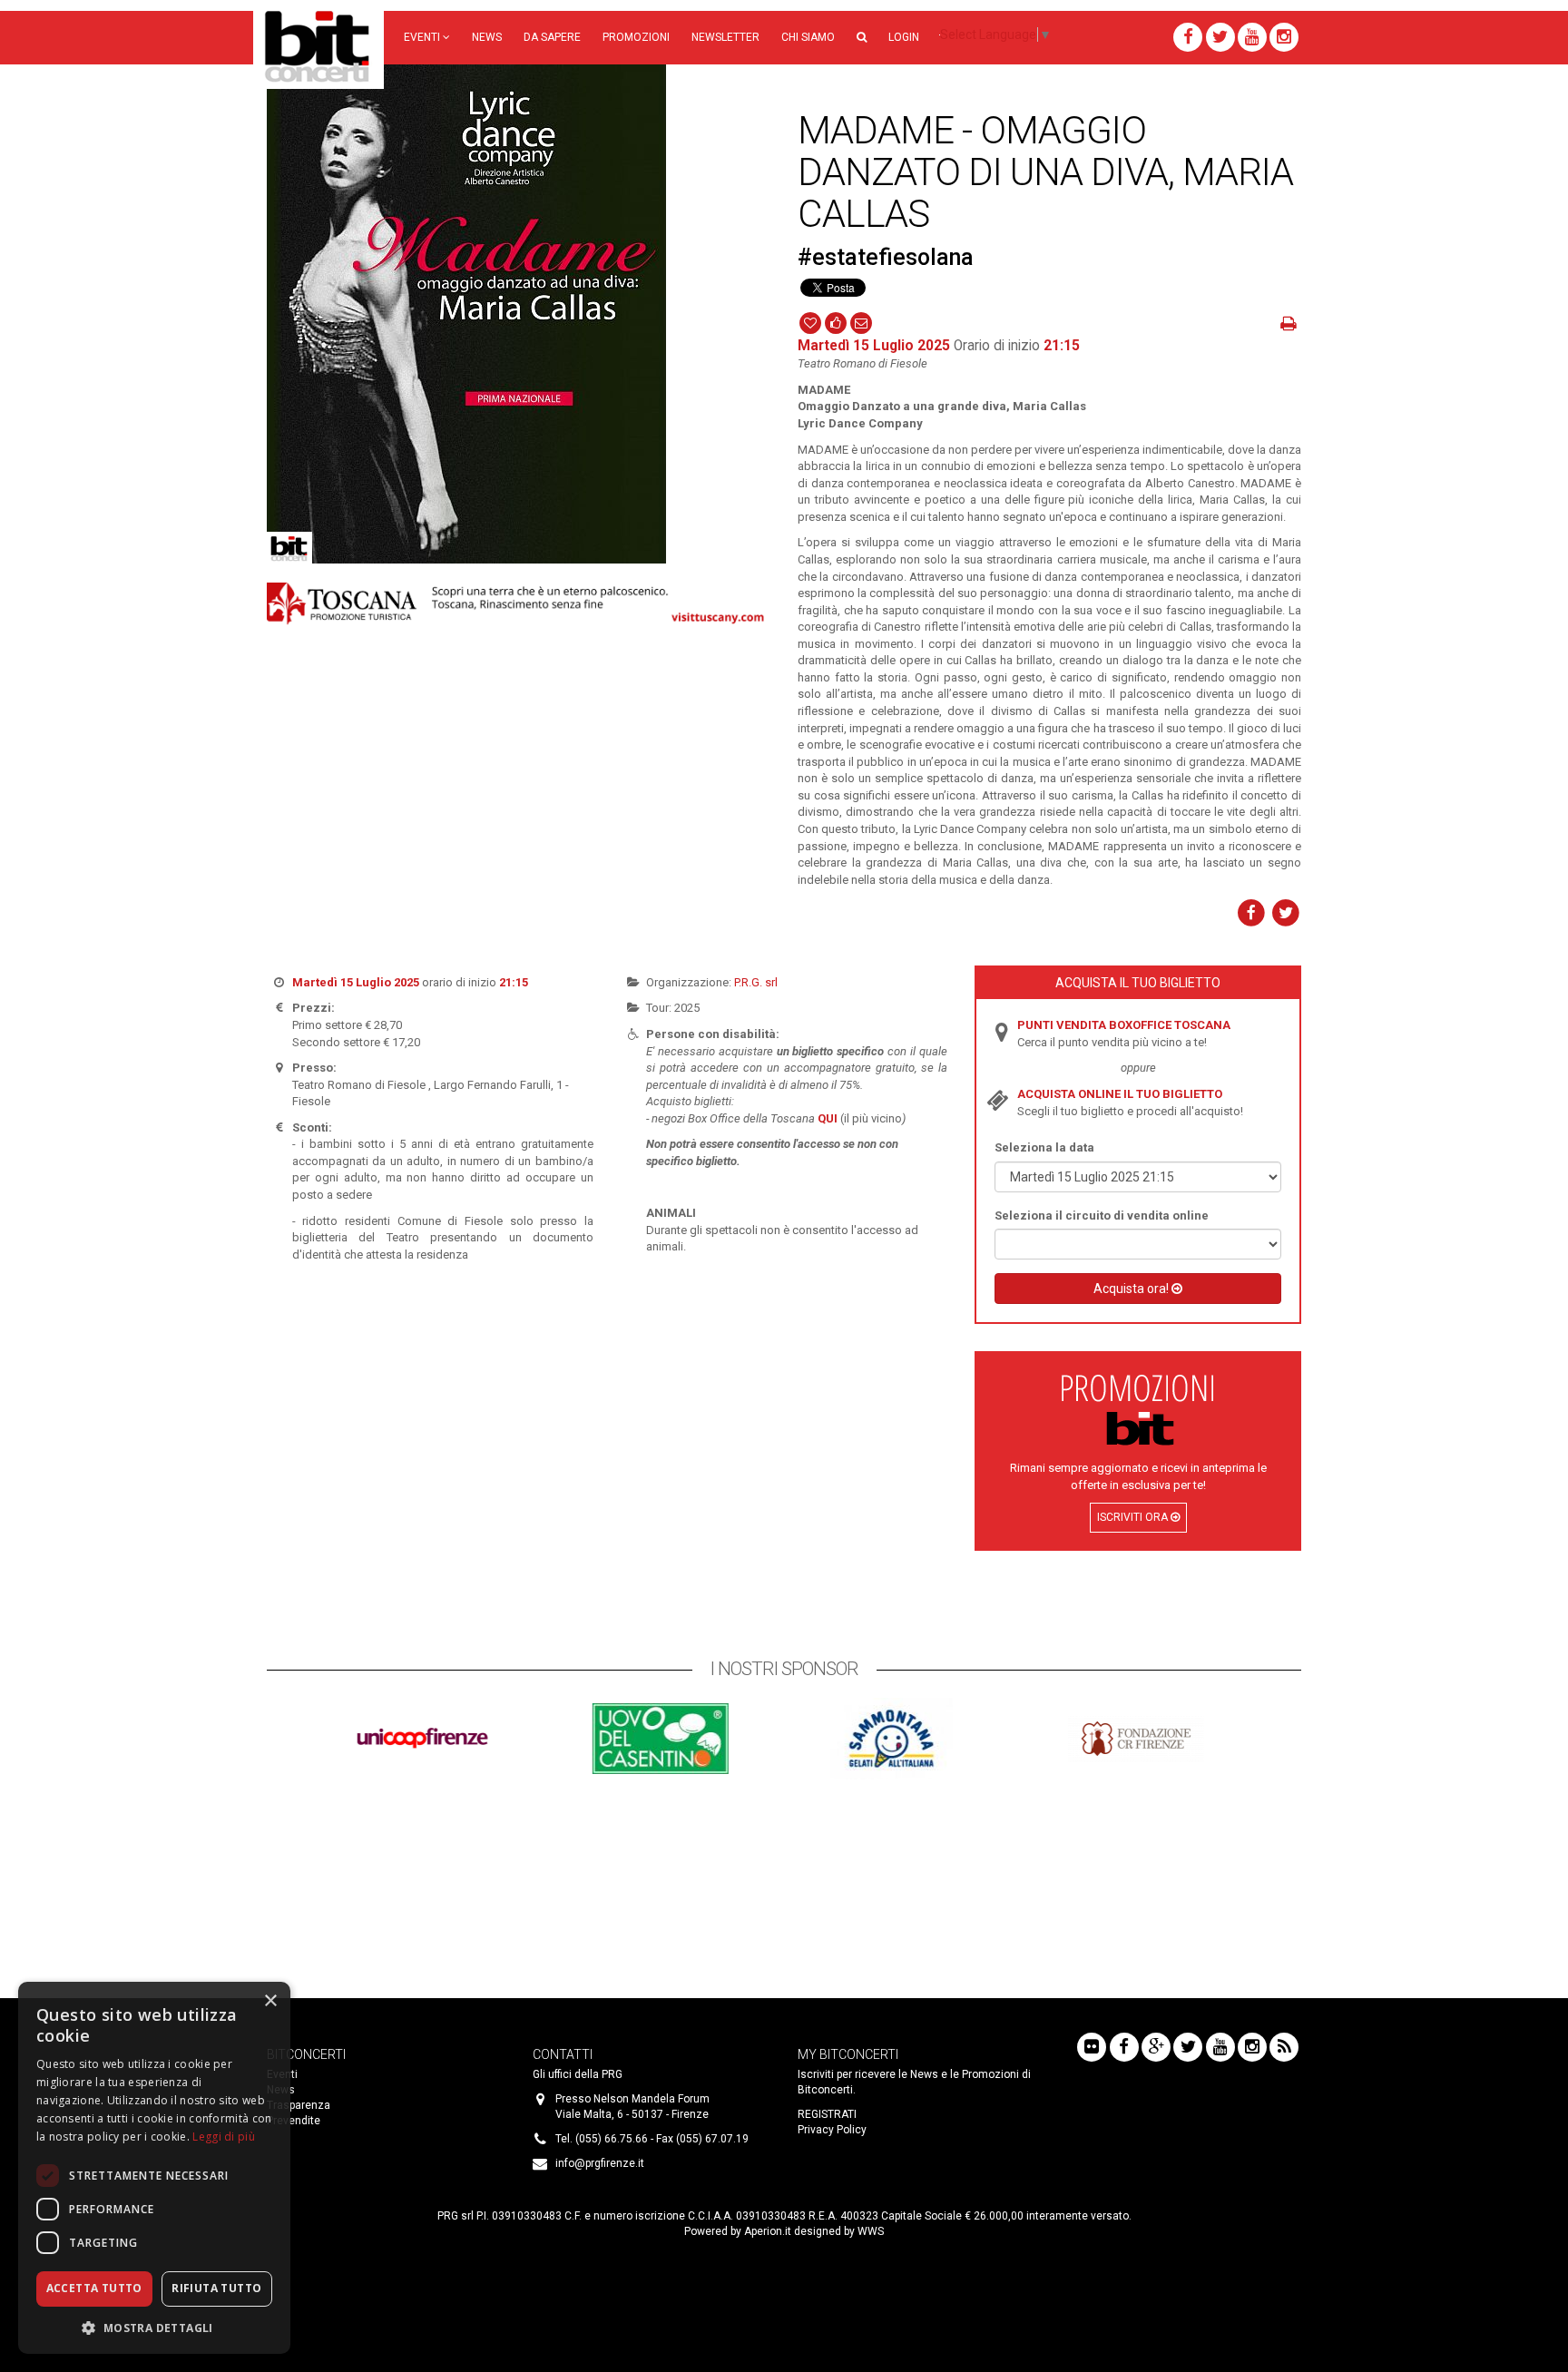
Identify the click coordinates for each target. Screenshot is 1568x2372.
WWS (871, 2231)
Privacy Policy (832, 2130)
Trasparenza (299, 2105)
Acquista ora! (1132, 1289)
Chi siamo (808, 37)
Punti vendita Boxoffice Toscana (1124, 1025)
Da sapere (552, 37)
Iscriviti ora (1134, 1517)
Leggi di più (224, 2137)
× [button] (270, 2001)
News (487, 37)
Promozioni (636, 37)
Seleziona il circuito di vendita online (1102, 1215)
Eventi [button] (423, 37)
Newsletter (725, 37)
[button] (862, 38)
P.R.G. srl (756, 982)
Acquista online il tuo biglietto (1120, 1094)
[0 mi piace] (836, 322)
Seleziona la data (1044, 1147)
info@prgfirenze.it (600, 2163)
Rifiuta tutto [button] (216, 2288)
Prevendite (294, 2121)
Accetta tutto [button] (94, 2288)
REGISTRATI (827, 2114)
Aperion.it (768, 2231)
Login (904, 37)
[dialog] (154, 2168)
